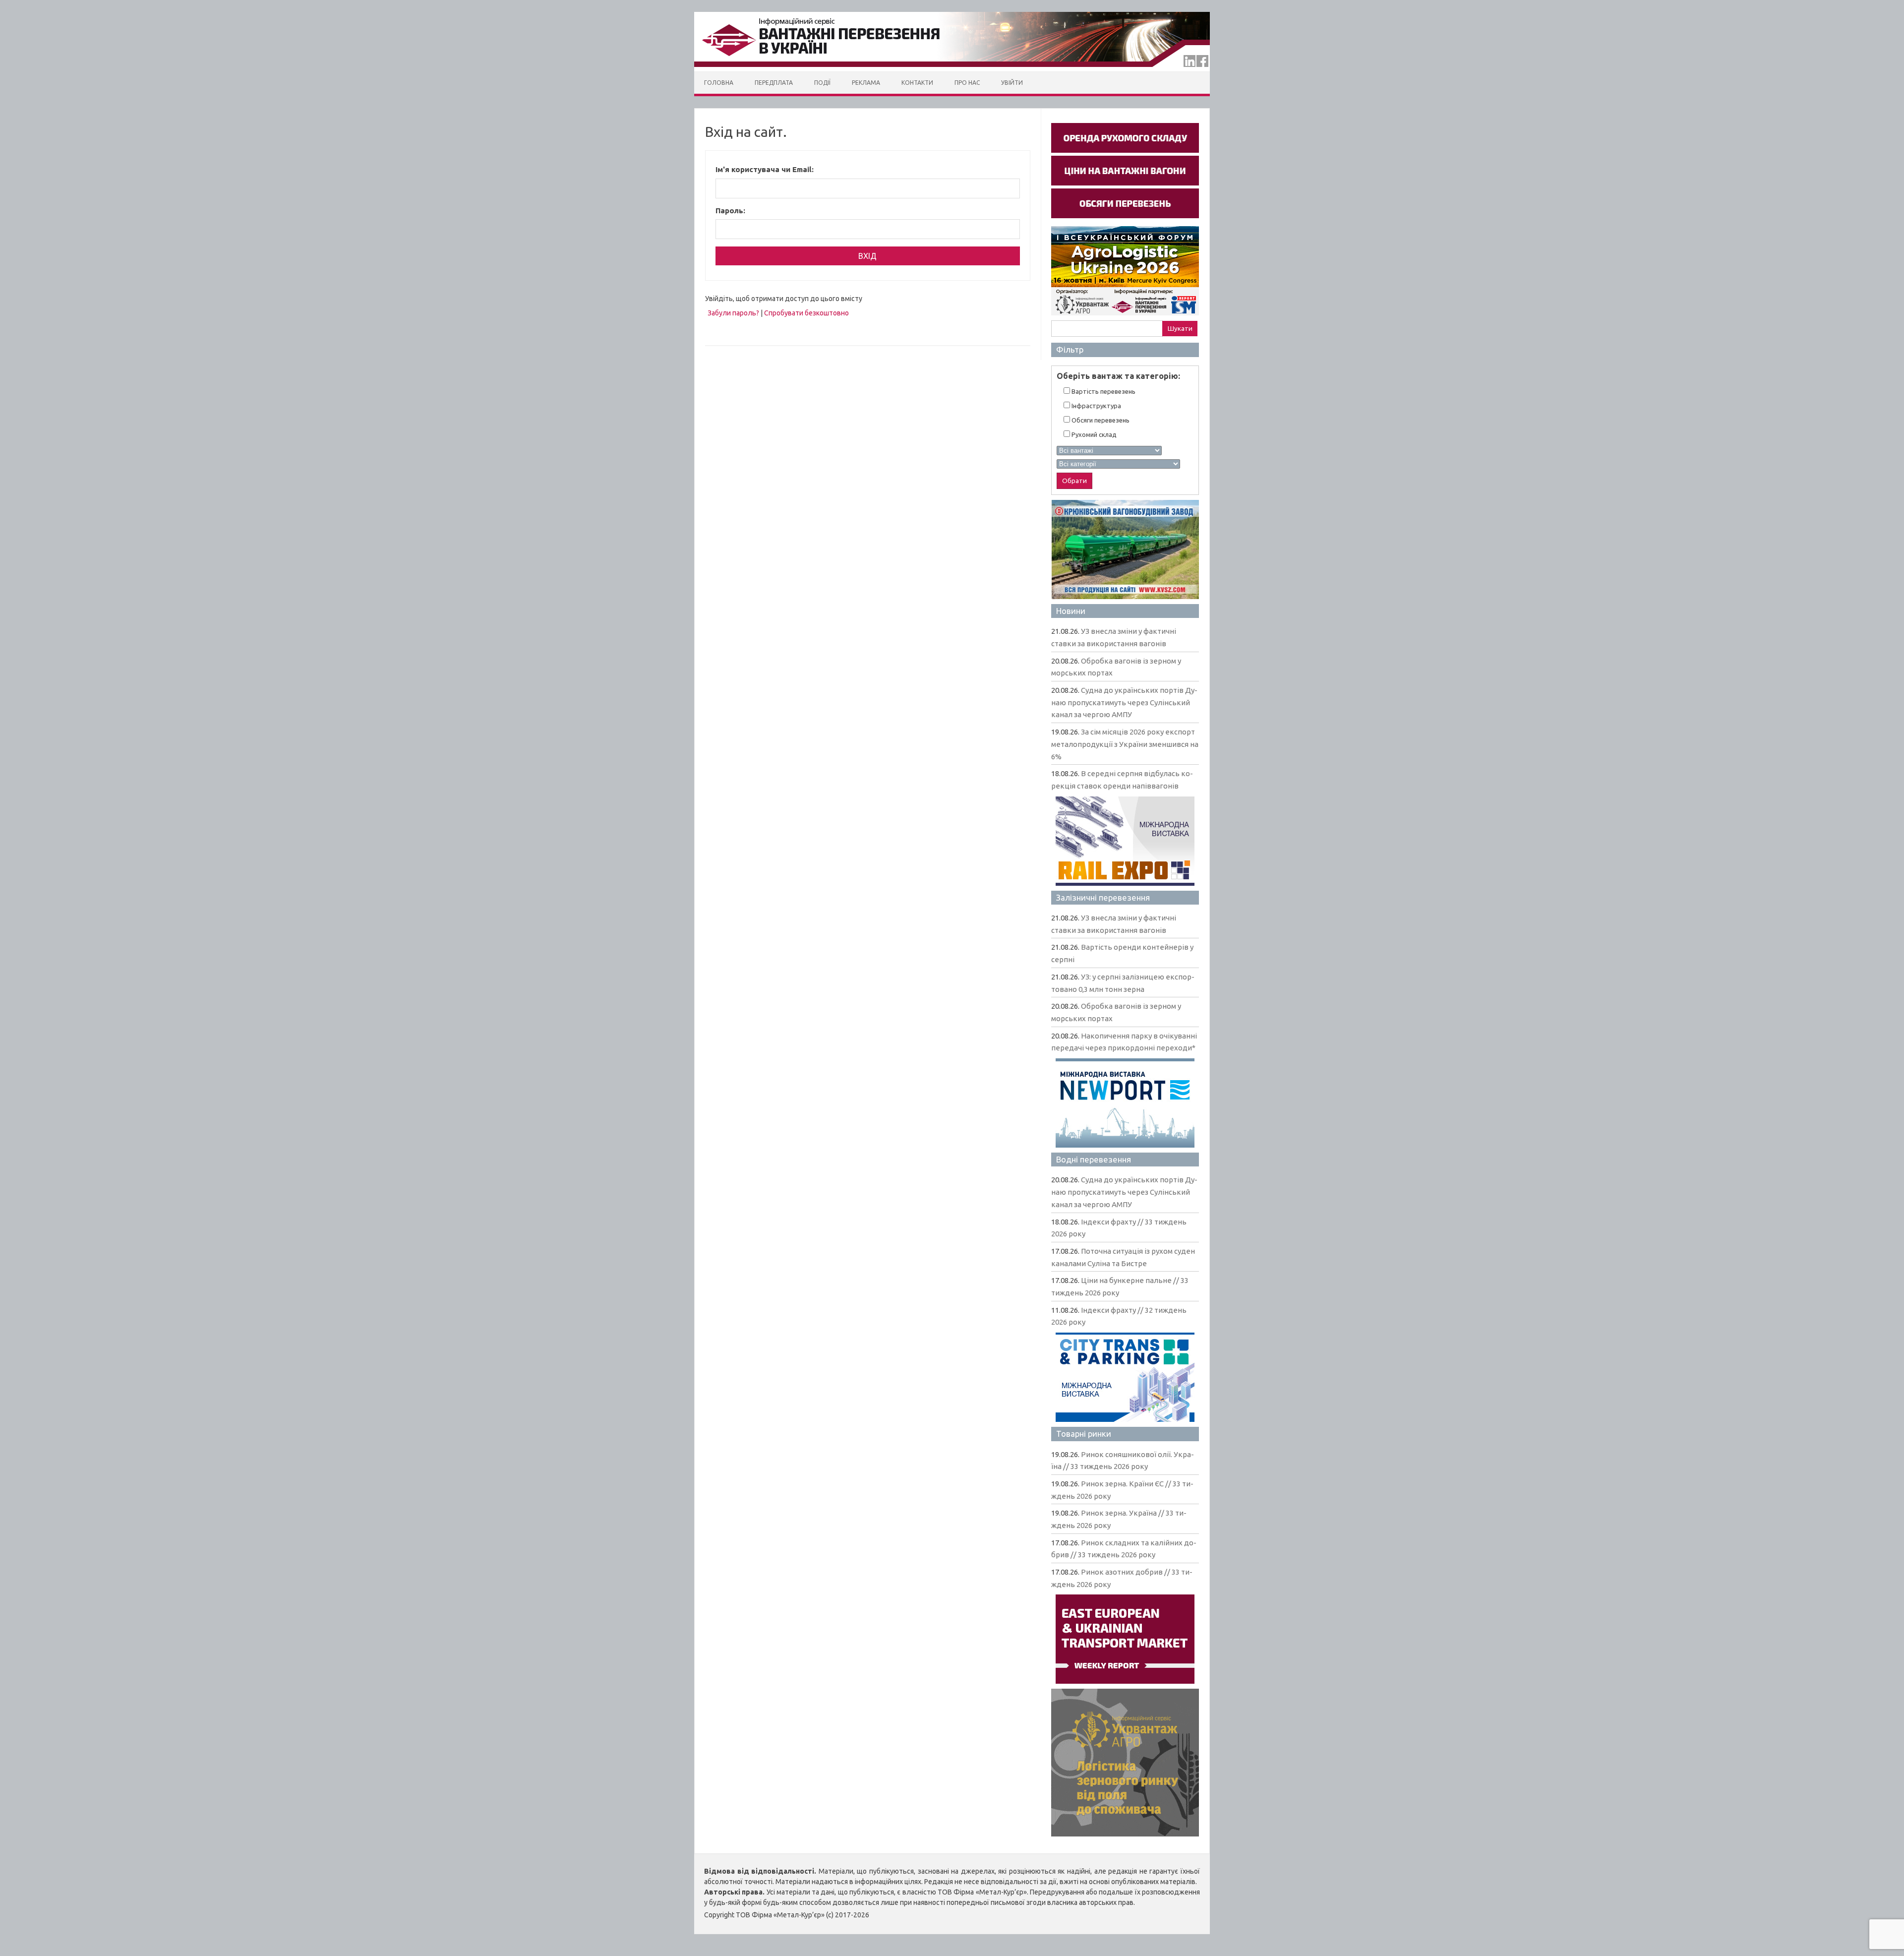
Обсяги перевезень (1100, 420)
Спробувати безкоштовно (806, 313)
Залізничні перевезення (1103, 897)
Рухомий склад (1093, 434)
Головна (719, 83)
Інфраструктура (1096, 406)
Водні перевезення (1094, 1159)
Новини (1071, 611)
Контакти (917, 83)
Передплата (774, 83)
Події (822, 83)
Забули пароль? (733, 313)
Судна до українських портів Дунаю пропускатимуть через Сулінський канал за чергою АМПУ (1124, 702)
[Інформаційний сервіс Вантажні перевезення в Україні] (952, 69)
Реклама (866, 83)
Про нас (967, 83)
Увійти (1012, 83)
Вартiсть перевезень (1103, 391)
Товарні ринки (1084, 1434)
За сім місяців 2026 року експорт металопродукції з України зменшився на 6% (1125, 744)
